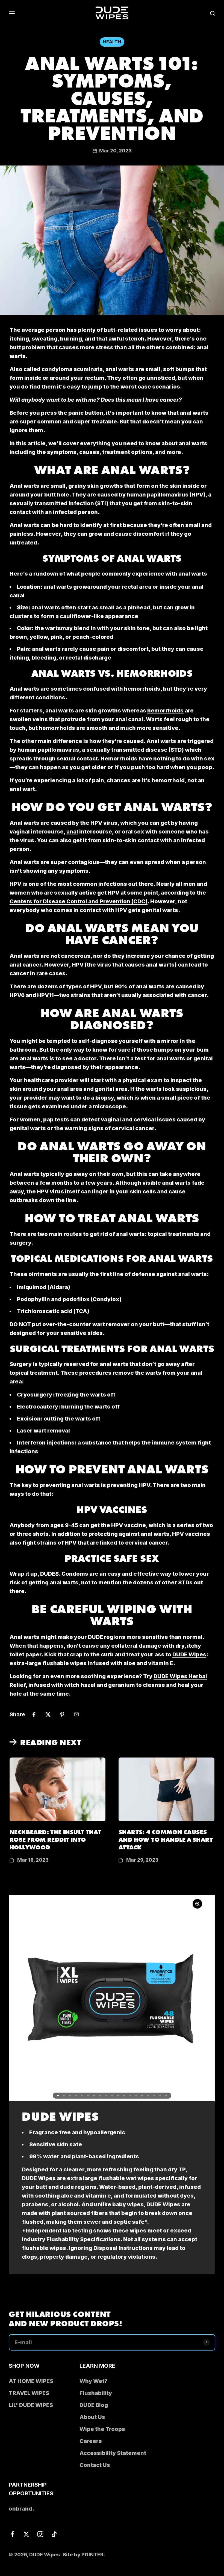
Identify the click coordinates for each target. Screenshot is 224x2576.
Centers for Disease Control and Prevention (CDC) (79, 901)
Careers (91, 2441)
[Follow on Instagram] (40, 2534)
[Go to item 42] (154, 2096)
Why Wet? (93, 2381)
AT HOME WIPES (31, 2381)
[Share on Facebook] (34, 1714)
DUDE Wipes (189, 1654)
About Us (92, 2417)
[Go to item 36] (118, 2096)
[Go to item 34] (106, 2096)
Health (112, 42)
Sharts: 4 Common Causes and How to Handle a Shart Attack (166, 1839)
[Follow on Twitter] (26, 2534)
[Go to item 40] (142, 2096)
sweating (45, 339)
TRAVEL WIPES (29, 2393)
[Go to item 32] (94, 2096)
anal (72, 832)
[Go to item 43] (160, 2096)
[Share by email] (76, 1714)
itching (19, 339)
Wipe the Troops (102, 2429)
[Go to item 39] (136, 2096)
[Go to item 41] (148, 2096)
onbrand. (21, 2509)
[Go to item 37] (124, 2096)
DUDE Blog (94, 2405)
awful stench (126, 339)
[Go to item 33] (100, 2096)
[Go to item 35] (112, 2096)
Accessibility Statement (113, 2453)
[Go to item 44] (166, 2096)
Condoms (75, 1574)
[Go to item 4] (76, 2096)
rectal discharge (89, 658)
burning (71, 339)
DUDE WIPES (60, 2115)
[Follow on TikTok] (54, 2534)
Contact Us (95, 2465)
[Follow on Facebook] (12, 2534)
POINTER (92, 2555)
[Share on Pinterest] (62, 1714)
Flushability (96, 2393)
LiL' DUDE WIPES (31, 2405)
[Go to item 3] (70, 2096)
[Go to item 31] (88, 2096)
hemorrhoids (142, 689)
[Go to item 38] (130, 2096)
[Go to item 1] (58, 2096)
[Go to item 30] (82, 2096)
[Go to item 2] (64, 2096)
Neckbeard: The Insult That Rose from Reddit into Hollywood (55, 1839)
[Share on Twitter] (48, 1714)
